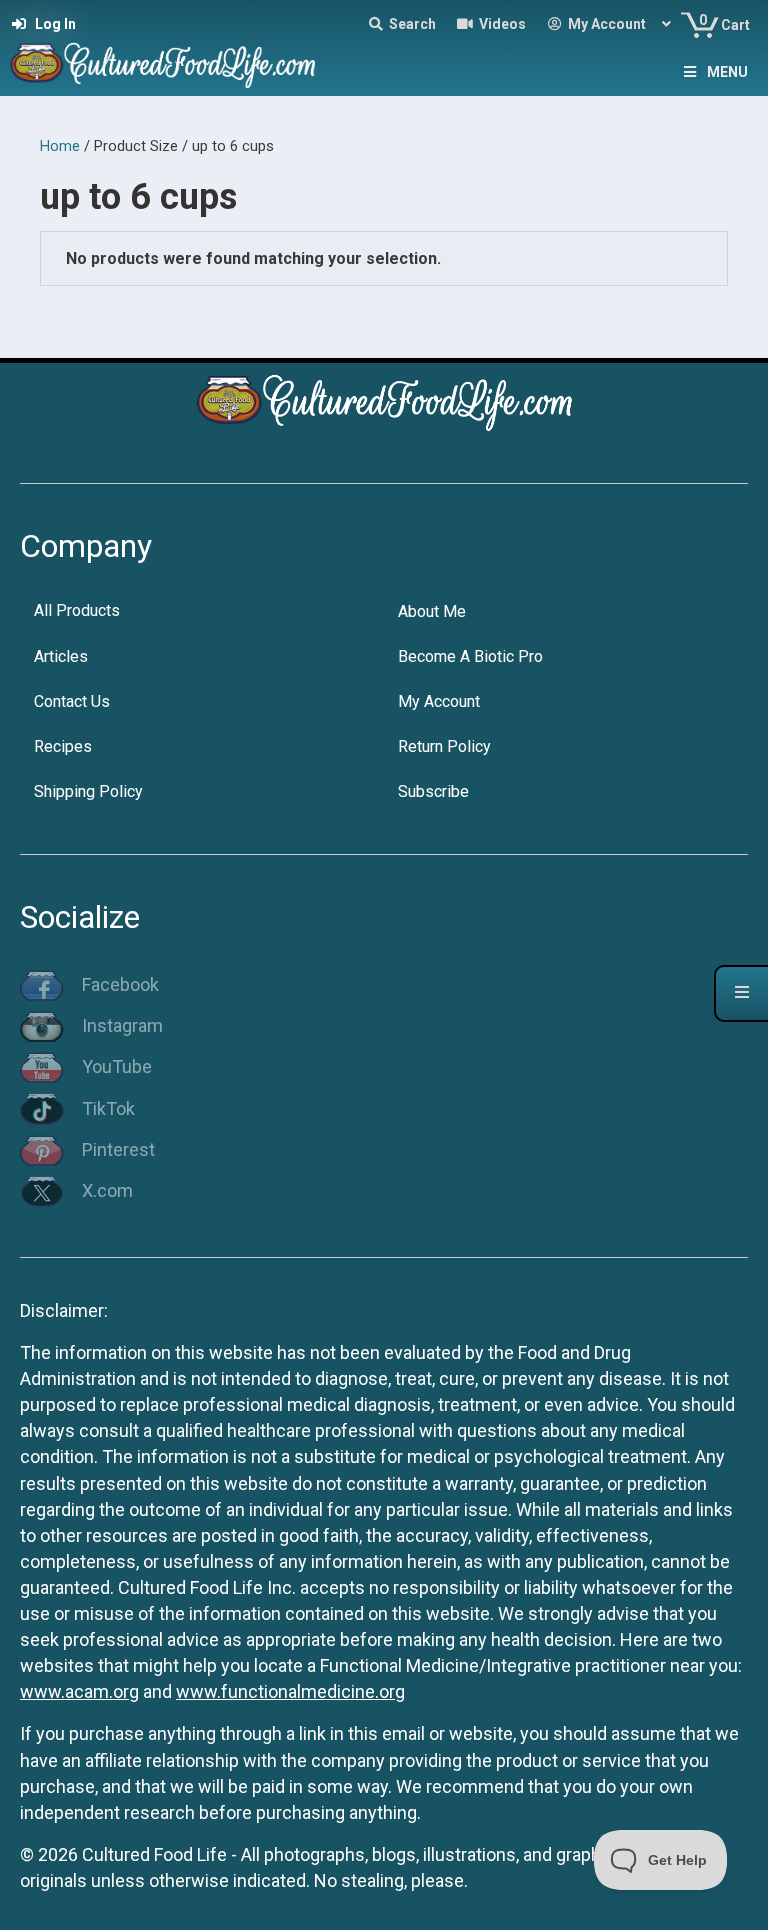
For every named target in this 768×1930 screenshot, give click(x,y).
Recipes (63, 746)
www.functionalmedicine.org (290, 1691)
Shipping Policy (88, 791)
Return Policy (444, 746)
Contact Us (72, 701)
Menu (727, 72)
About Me (432, 611)
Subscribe (433, 791)
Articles (61, 656)
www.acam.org (79, 1691)
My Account (439, 701)
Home (60, 146)
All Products (77, 610)
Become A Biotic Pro (470, 656)
